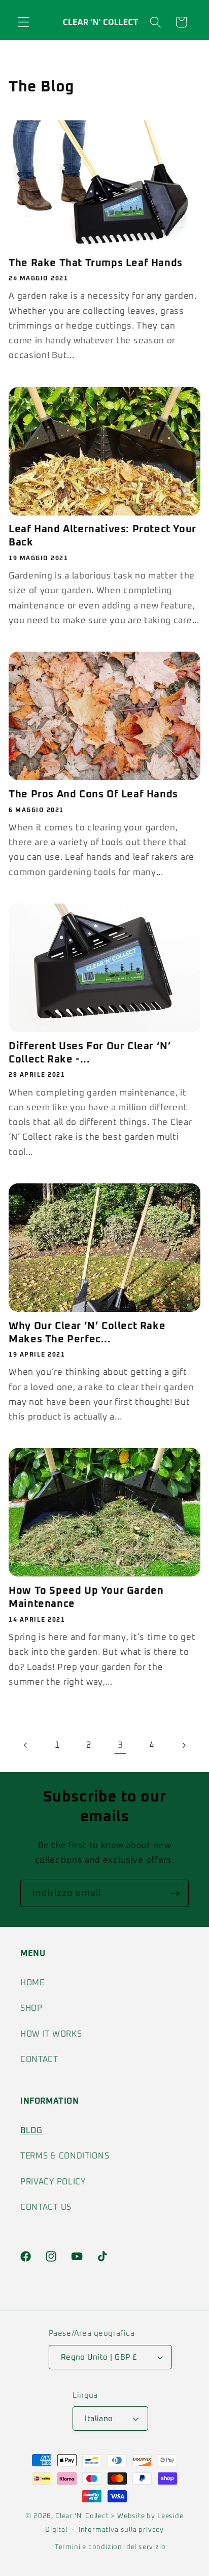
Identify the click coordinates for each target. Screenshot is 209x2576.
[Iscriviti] (175, 1893)
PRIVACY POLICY (53, 2182)
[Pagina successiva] (183, 1745)
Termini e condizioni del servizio (110, 2547)
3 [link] (120, 1745)
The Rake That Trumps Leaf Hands (96, 263)
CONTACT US (46, 2207)
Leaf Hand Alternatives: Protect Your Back (102, 536)
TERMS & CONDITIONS (65, 2156)
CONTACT (39, 2059)
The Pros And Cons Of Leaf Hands (93, 794)
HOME (32, 1983)
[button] (24, 22)
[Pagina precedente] (26, 1745)
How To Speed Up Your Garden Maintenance (86, 1597)
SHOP (31, 2008)
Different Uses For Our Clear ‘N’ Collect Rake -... (90, 1053)
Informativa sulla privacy (121, 2530)
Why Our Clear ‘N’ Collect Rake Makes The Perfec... (87, 1333)
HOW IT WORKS (51, 2034)
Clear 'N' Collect (82, 2516)
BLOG (31, 2131)
